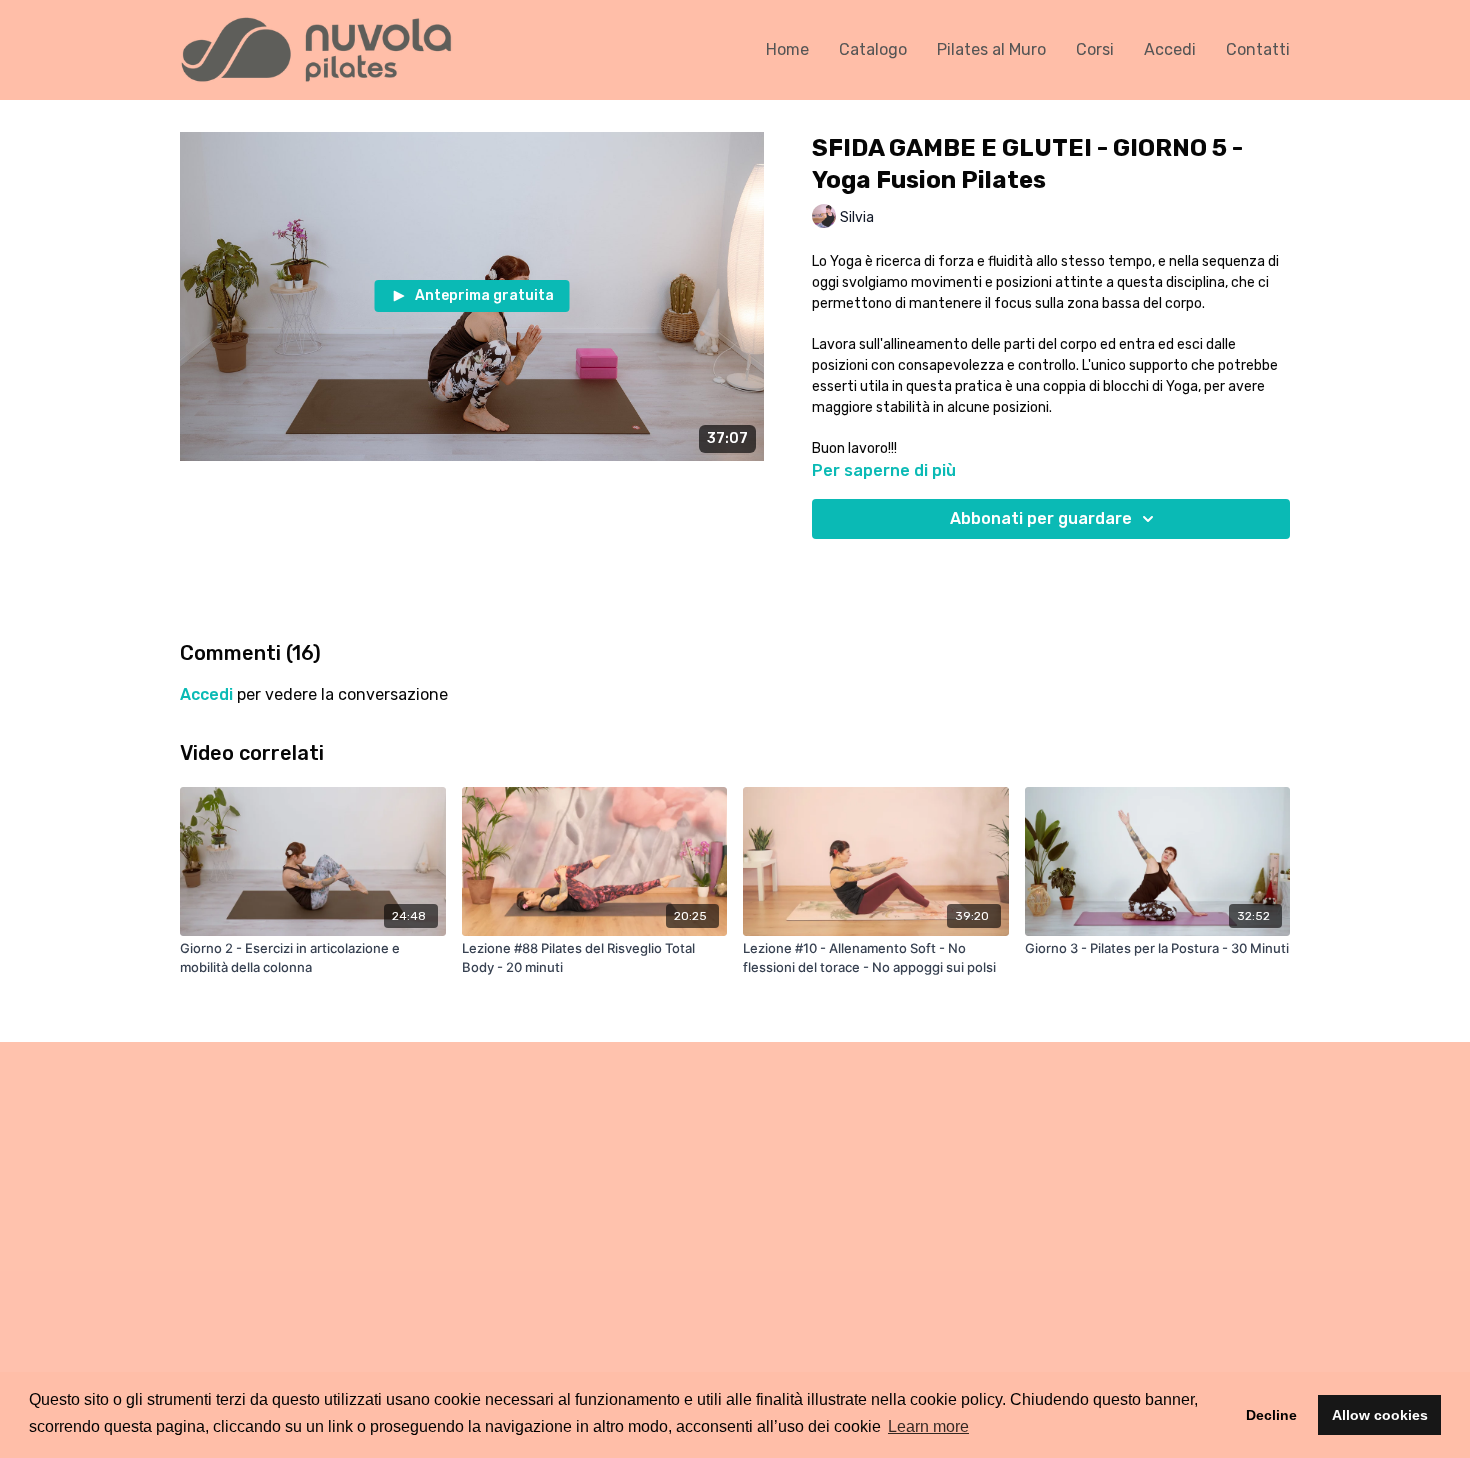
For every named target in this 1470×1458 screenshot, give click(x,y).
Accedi (1170, 49)
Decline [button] (1271, 1415)
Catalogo (873, 49)
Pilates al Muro (991, 49)
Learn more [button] (928, 1426)
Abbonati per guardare (1041, 518)
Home (787, 49)
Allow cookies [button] (1380, 1415)
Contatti (1258, 49)
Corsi (1095, 49)
